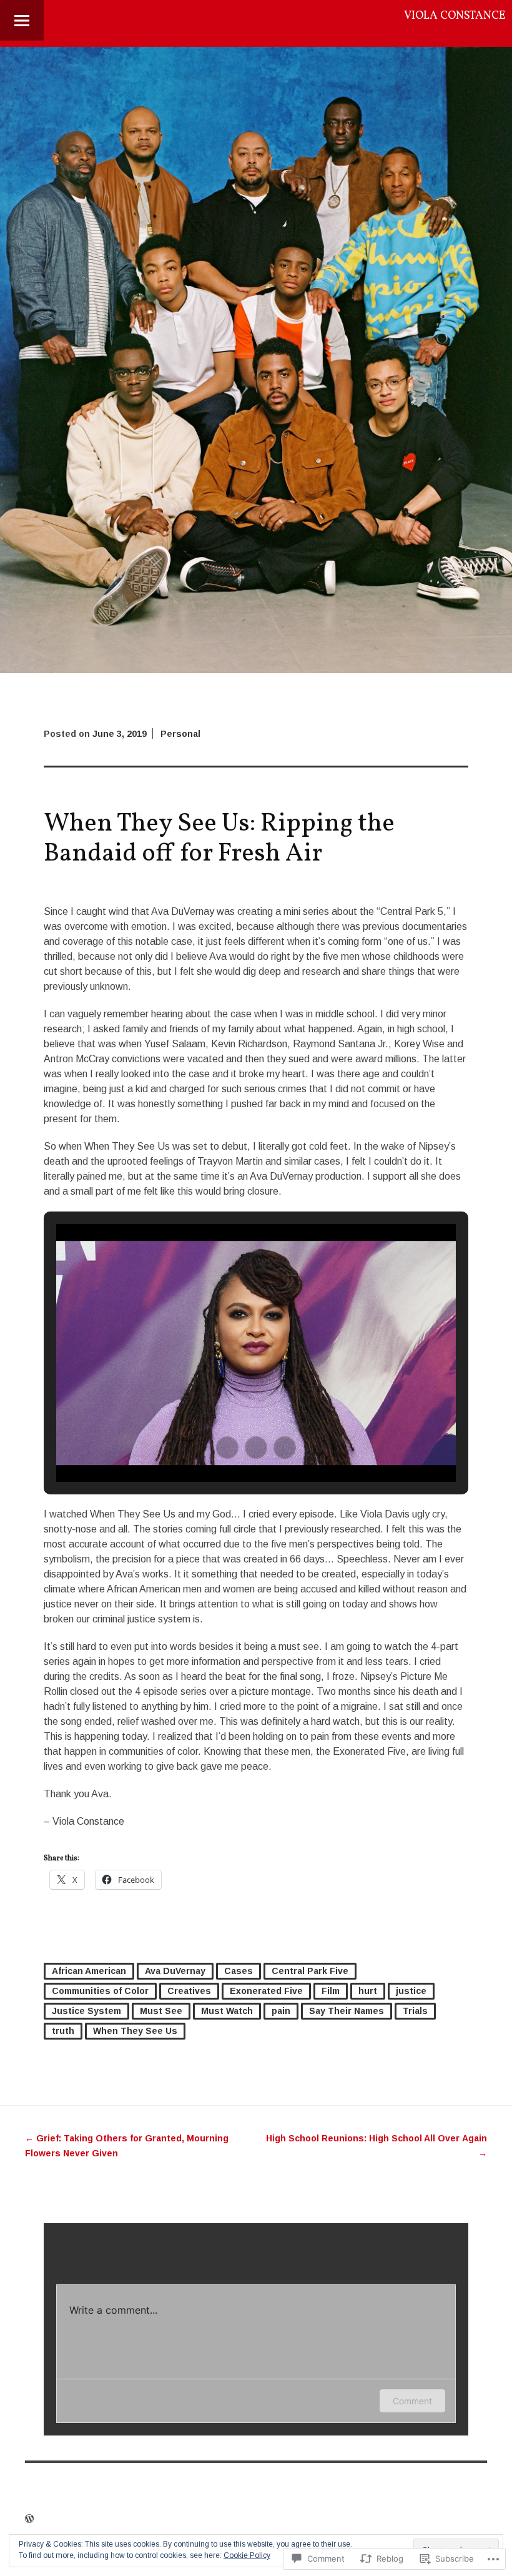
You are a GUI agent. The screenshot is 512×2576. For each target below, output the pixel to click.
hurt (368, 1991)
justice (411, 1991)
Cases (239, 1971)
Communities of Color (100, 1991)
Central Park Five (310, 1971)
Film (331, 1991)
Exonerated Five (266, 1991)
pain (281, 2011)
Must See (161, 2011)
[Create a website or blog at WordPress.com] (29, 2519)
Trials (415, 2011)
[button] (227, 1448)
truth (63, 2031)
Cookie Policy (247, 2555)
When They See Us (135, 2031)
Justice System (86, 2011)
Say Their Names (347, 2011)
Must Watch (227, 2011)
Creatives (189, 1991)
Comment (412, 2401)
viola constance (455, 16)
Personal (180, 734)
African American (89, 1971)
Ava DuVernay (175, 1971)
